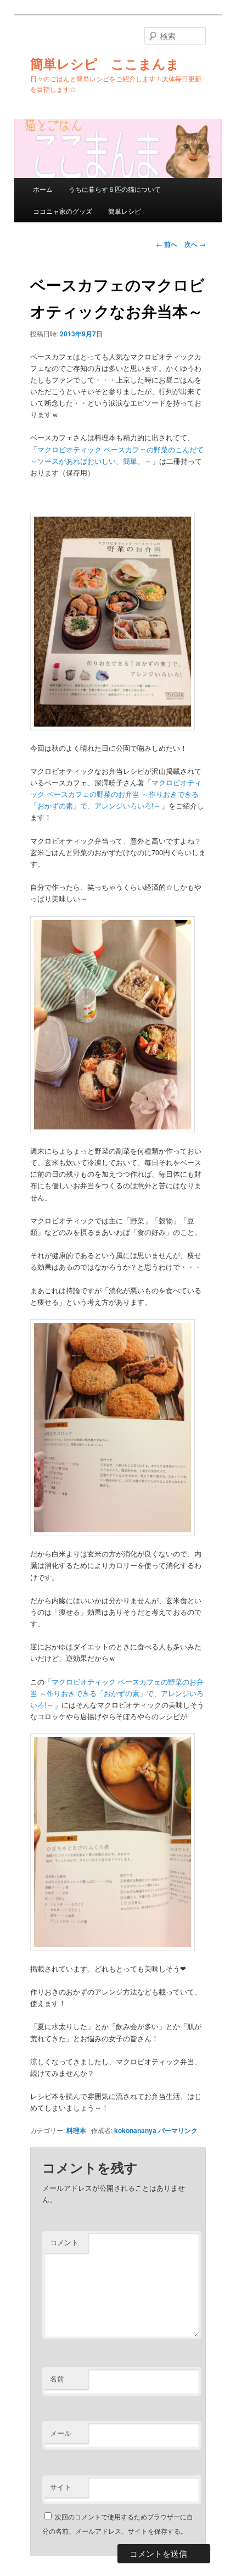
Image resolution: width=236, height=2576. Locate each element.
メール (61, 2433)
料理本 (76, 2130)
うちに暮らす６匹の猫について (115, 189)
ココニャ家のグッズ (63, 211)
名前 (57, 2378)
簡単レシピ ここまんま (105, 63)
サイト (61, 2487)
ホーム (43, 189)
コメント (64, 2242)
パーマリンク (178, 2130)
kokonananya (135, 2130)
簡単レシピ (125, 211)
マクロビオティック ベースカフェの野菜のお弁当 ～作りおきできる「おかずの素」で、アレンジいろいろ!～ (116, 794)
